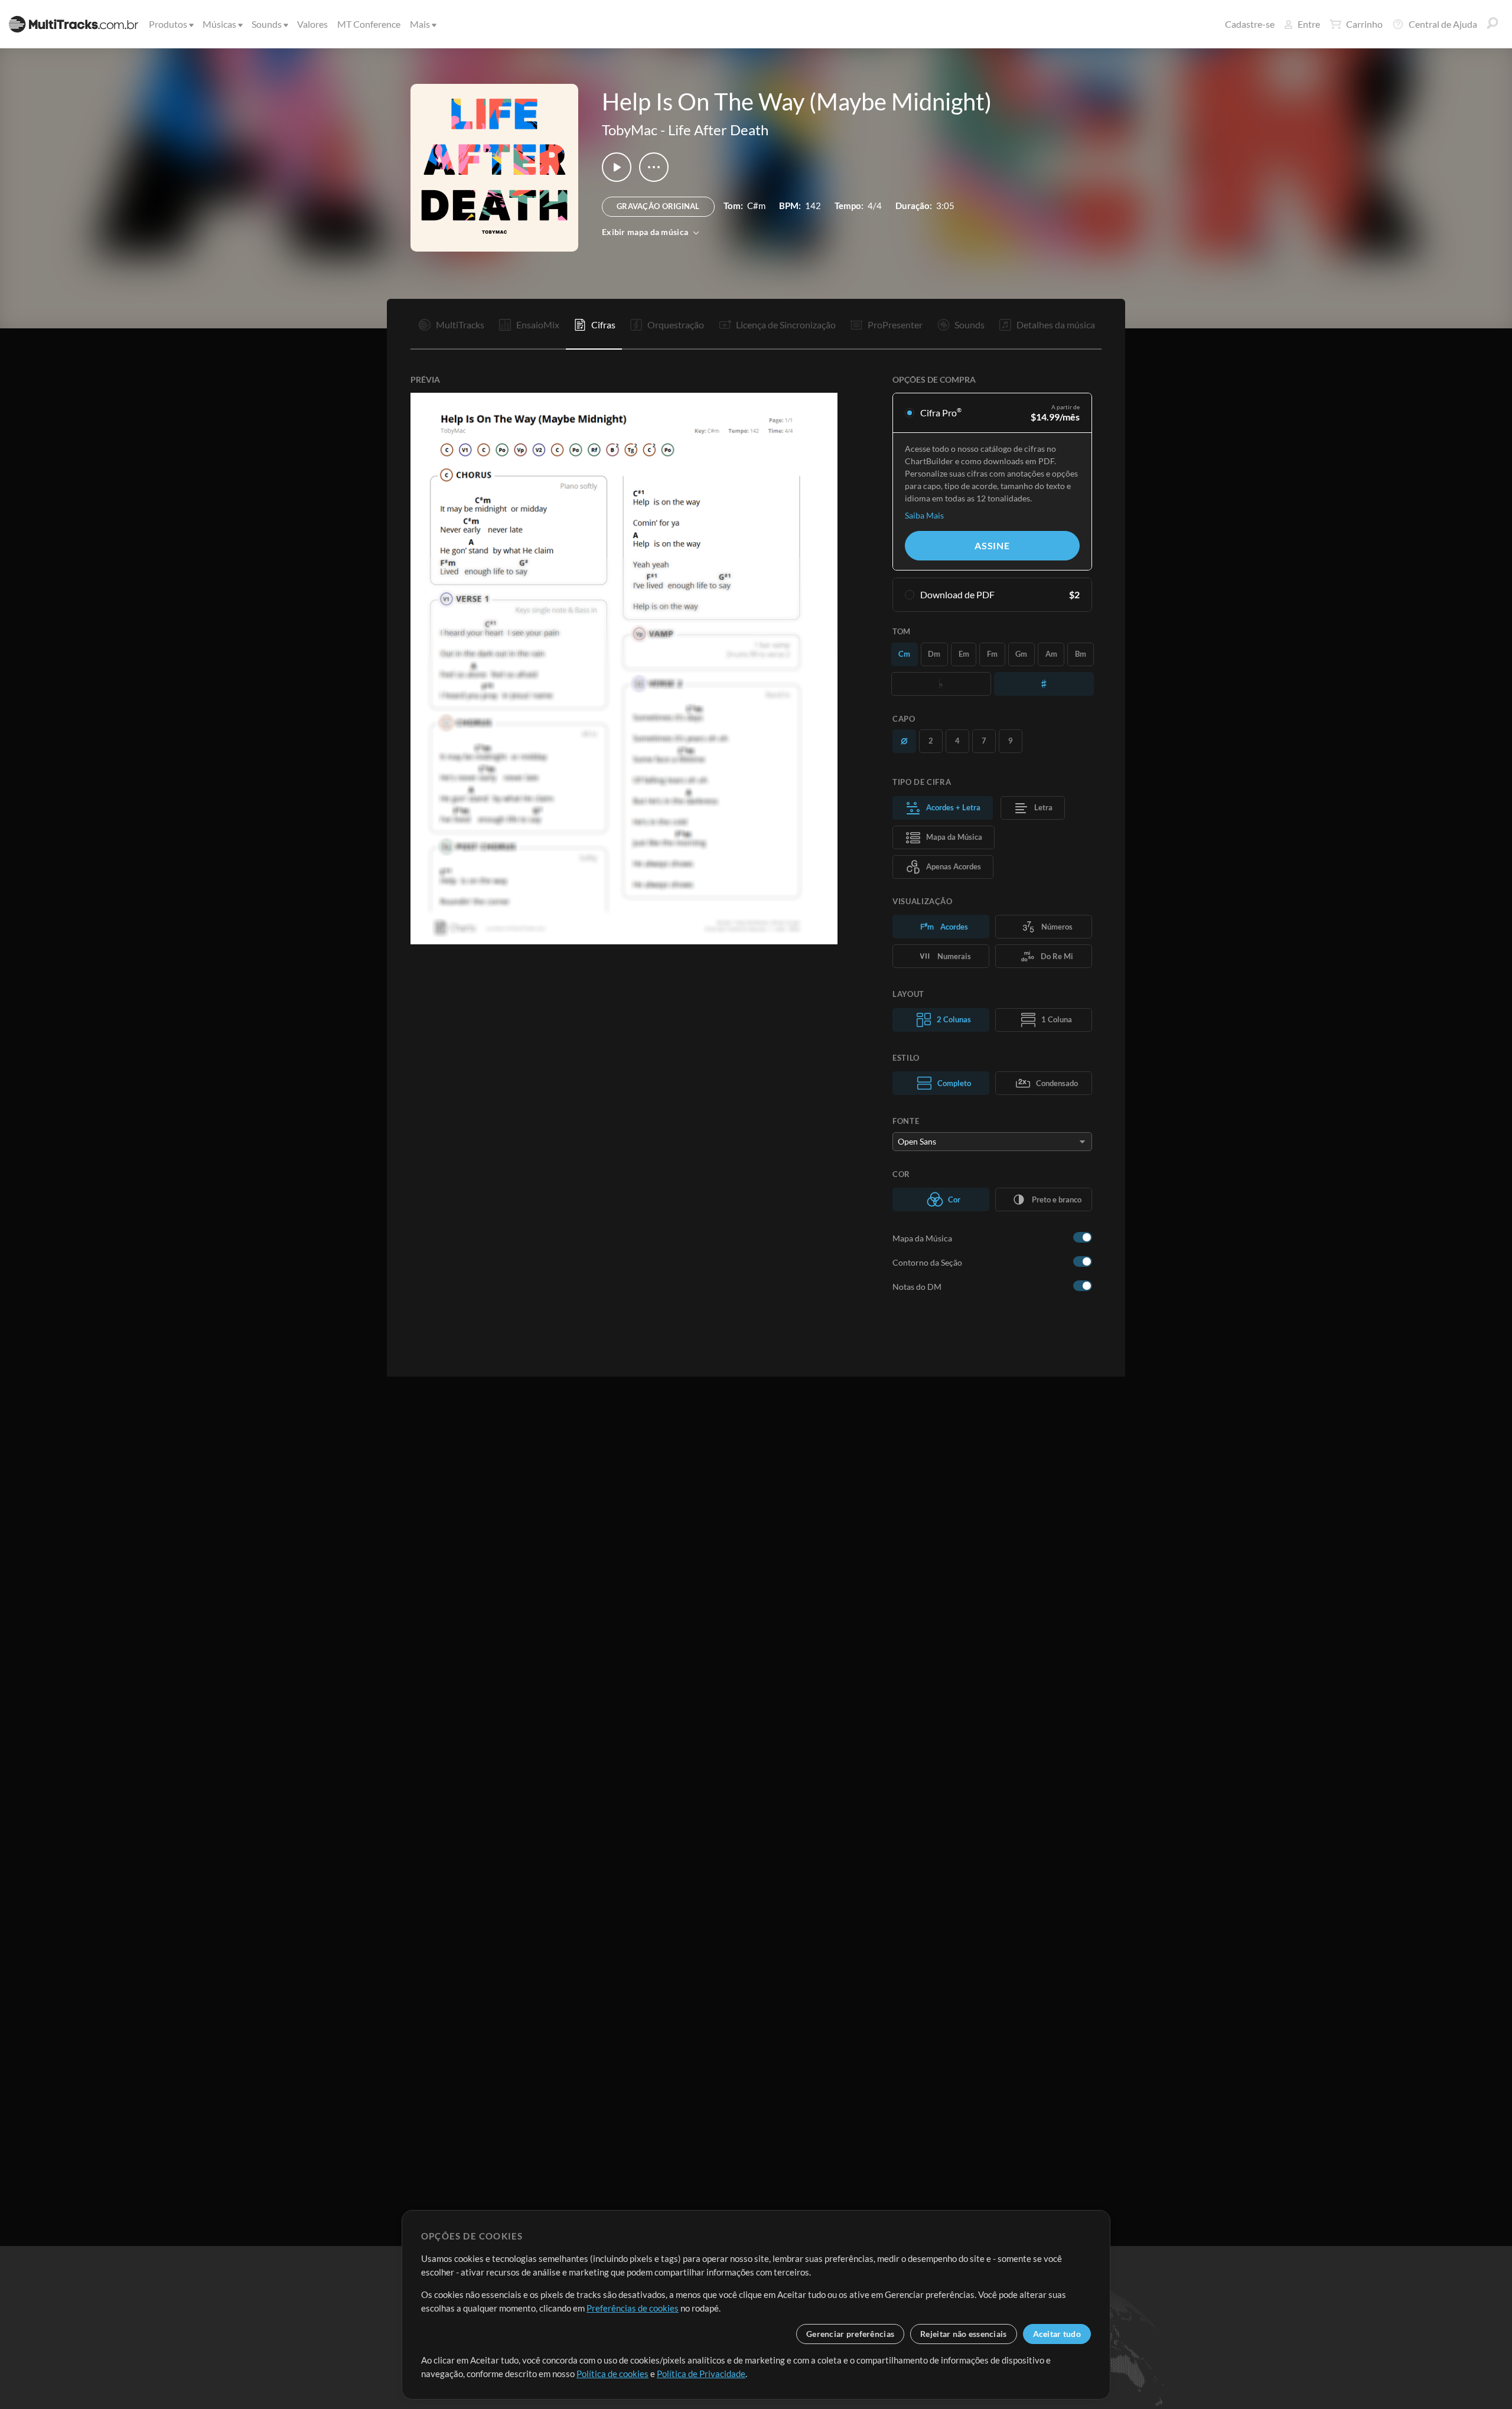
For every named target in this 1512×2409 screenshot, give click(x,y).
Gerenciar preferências (850, 2334)
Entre (1309, 24)
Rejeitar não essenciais (963, 2334)
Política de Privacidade (701, 2374)
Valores (312, 24)
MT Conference (369, 24)
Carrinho (1364, 24)
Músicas (219, 24)
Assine (992, 545)
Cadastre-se (1250, 24)
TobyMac (630, 130)
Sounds (267, 24)
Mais (420, 24)
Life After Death (718, 130)
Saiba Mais (924, 515)
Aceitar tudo (1057, 2334)
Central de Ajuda (1443, 24)
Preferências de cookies (633, 2308)
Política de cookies (612, 2374)
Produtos (168, 24)
